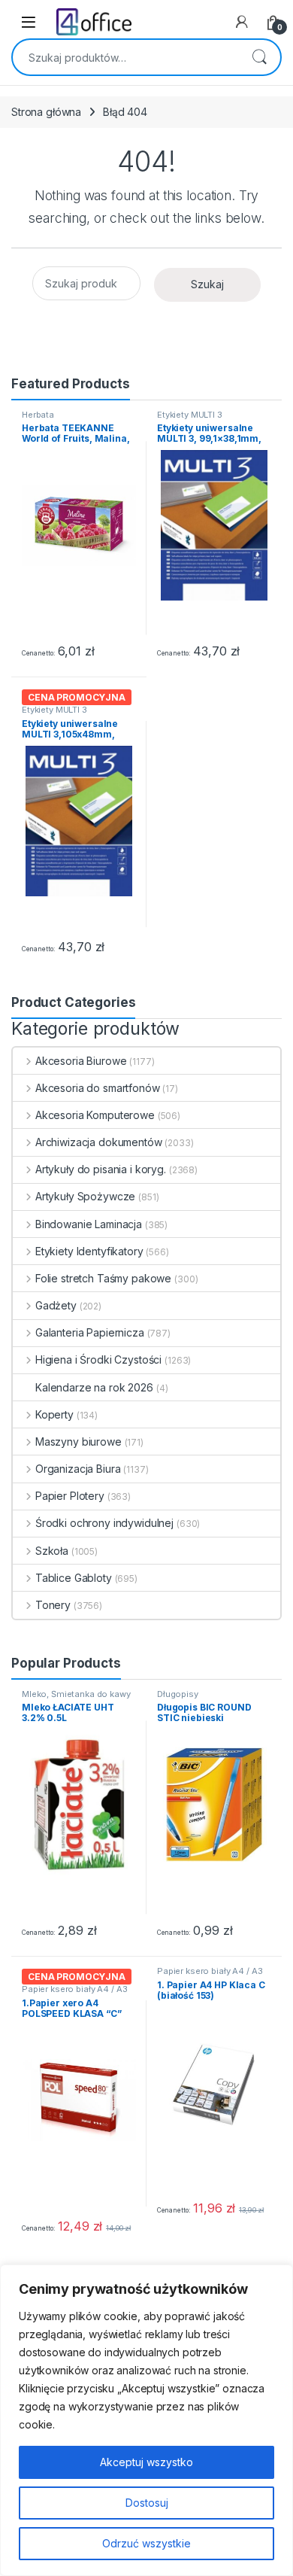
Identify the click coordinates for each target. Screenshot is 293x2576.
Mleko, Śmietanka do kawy (76, 1694)
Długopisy (178, 1694)
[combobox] (125, 57)
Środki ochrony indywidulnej (104, 1523)
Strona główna (46, 112)
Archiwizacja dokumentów (99, 1142)
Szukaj (259, 57)
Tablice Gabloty (74, 1578)
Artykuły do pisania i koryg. (101, 1169)
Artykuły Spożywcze (85, 1196)
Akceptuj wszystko (146, 2462)
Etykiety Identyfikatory (89, 1251)
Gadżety (56, 1305)
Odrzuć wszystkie (146, 2543)
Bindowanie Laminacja (89, 1224)
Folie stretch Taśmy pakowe (103, 1278)
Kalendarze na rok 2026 (94, 1387)
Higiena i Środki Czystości (98, 1359)
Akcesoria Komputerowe (95, 1115)
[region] (146, 2420)
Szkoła (52, 1551)
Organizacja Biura (78, 1469)
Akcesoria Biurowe (81, 1061)
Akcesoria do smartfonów (98, 1088)
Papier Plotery (70, 1496)
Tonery (53, 1605)
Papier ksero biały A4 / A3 (74, 1989)
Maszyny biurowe (79, 1442)
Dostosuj (147, 2503)
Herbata (38, 415)
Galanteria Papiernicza (90, 1332)
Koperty (54, 1414)
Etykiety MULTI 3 (190, 415)
